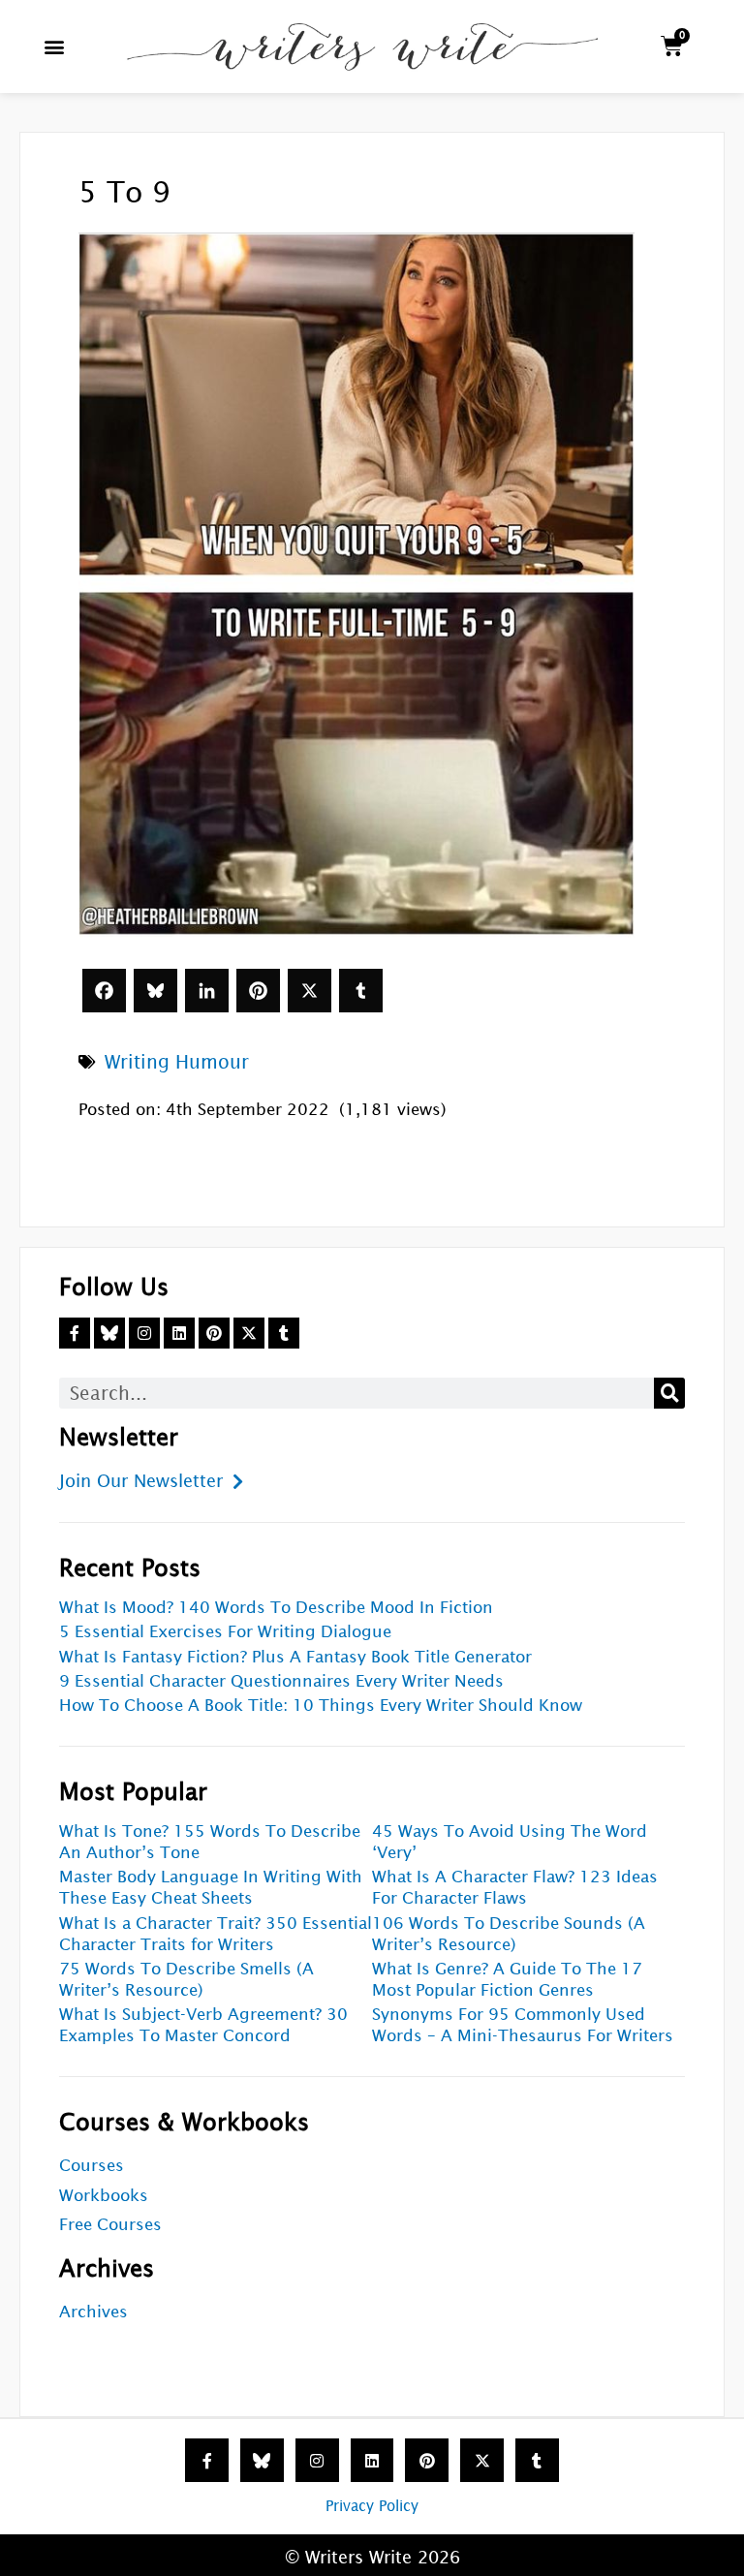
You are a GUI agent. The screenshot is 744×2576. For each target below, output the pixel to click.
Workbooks (104, 2196)
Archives (93, 2312)
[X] (310, 991)
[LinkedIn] (207, 991)
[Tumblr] (361, 991)
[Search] (669, 1393)
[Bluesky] (155, 991)
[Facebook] (104, 991)
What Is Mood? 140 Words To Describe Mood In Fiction (276, 1608)
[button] (55, 46)
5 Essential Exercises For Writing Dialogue (225, 1632)
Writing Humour (177, 1062)
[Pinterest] (258, 991)
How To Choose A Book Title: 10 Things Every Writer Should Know (321, 1706)
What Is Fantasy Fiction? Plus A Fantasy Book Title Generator (295, 1657)
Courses (92, 2166)
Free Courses (110, 2225)
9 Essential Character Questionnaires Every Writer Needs (281, 1681)
